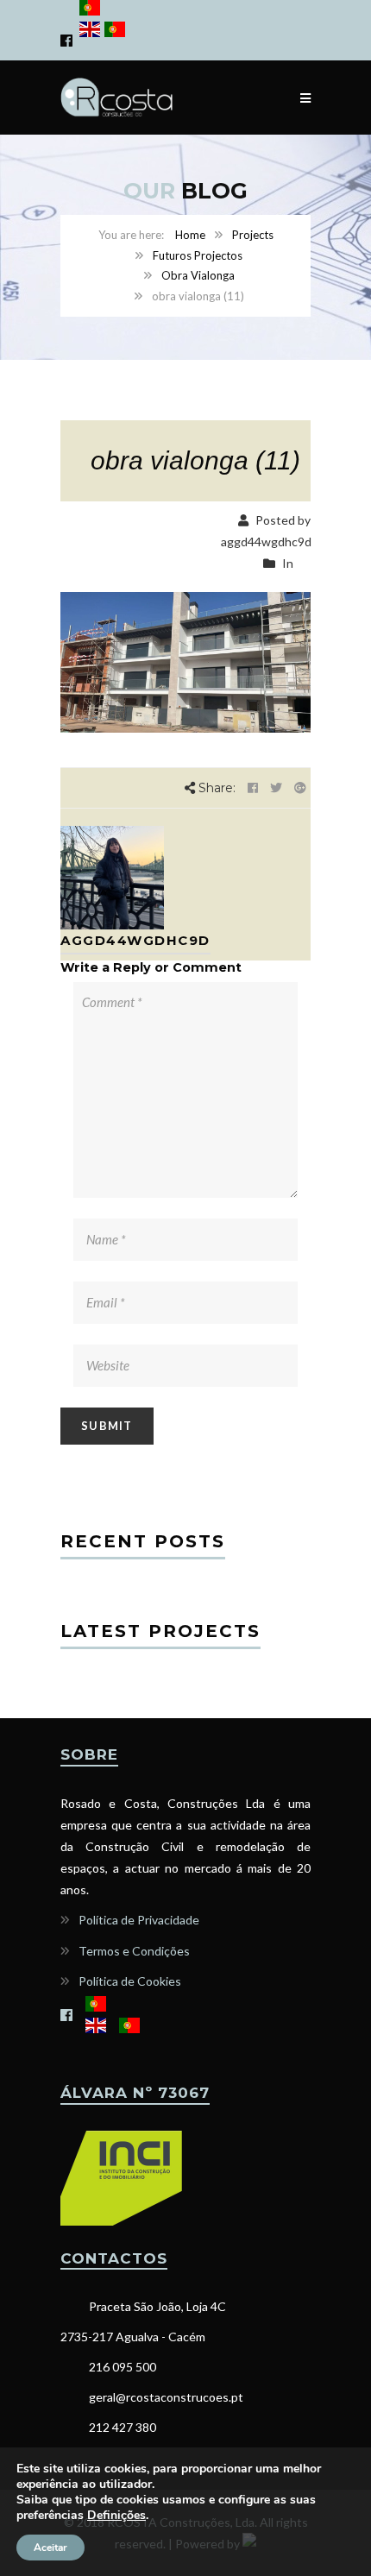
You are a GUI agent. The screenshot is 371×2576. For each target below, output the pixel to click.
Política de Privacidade (139, 1920)
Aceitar (50, 2548)
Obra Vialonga (198, 275)
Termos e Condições (134, 1951)
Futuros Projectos (198, 255)
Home (190, 235)
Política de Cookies (130, 1981)
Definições (116, 2516)
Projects (253, 235)
